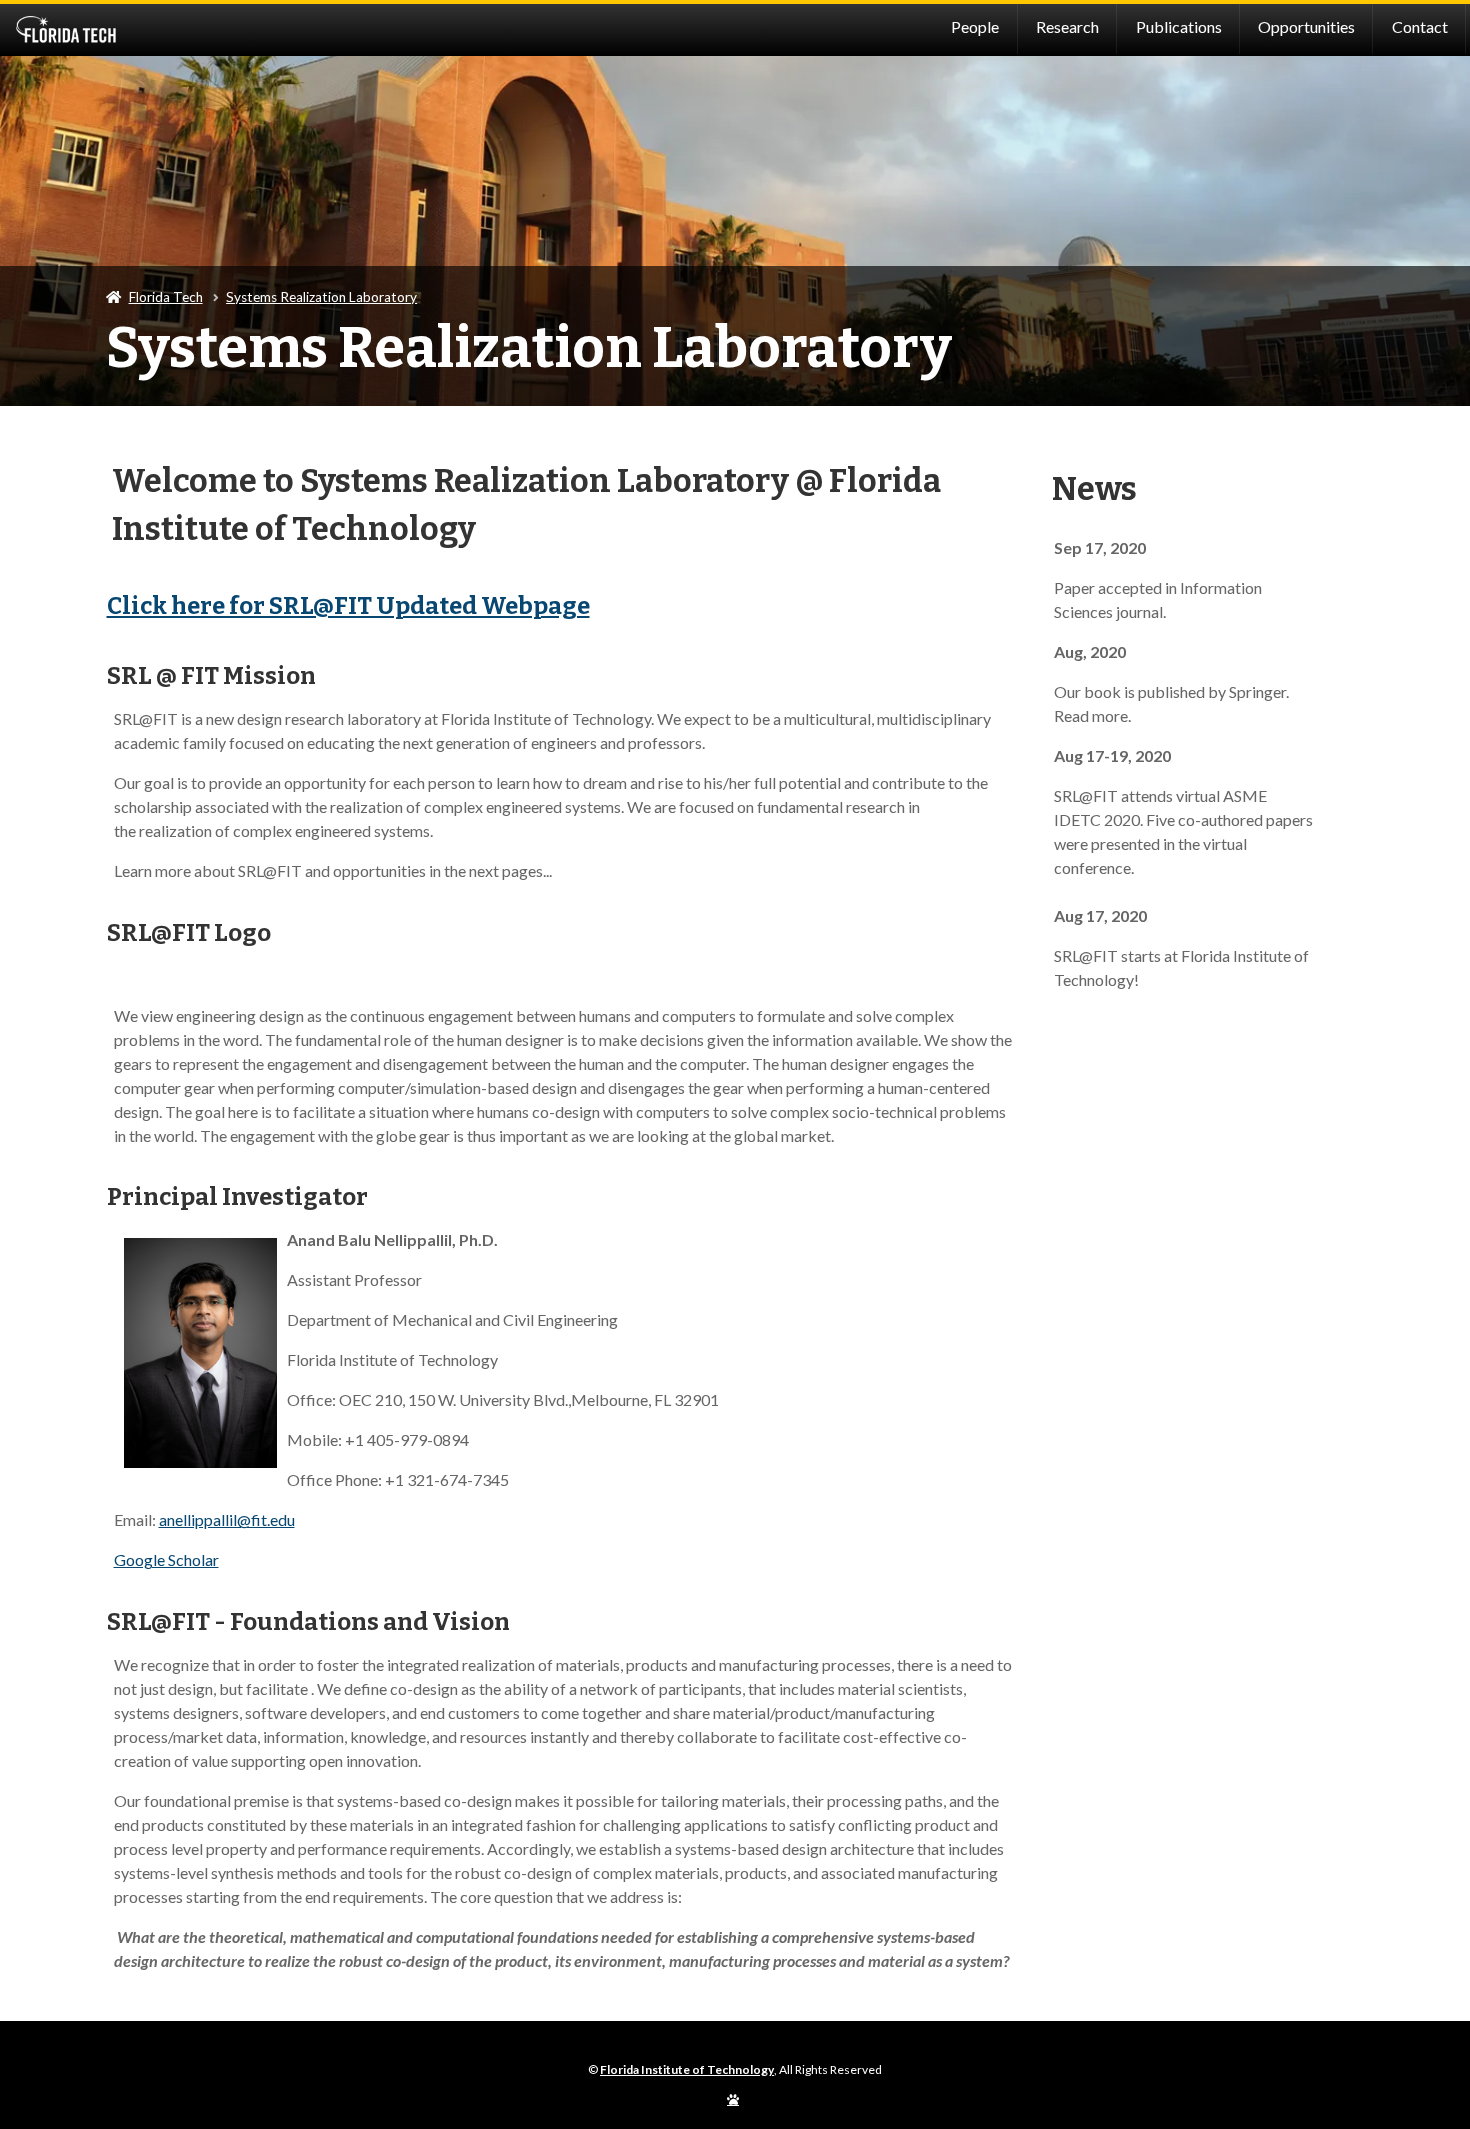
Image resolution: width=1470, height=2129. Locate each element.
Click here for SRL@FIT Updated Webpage (348, 606)
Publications (1179, 26)
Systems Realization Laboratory (321, 297)
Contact (1420, 26)
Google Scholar (166, 1559)
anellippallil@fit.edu (227, 1519)
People (975, 26)
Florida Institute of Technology (187, 30)
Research (1067, 26)
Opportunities (1306, 26)
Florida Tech (166, 297)
